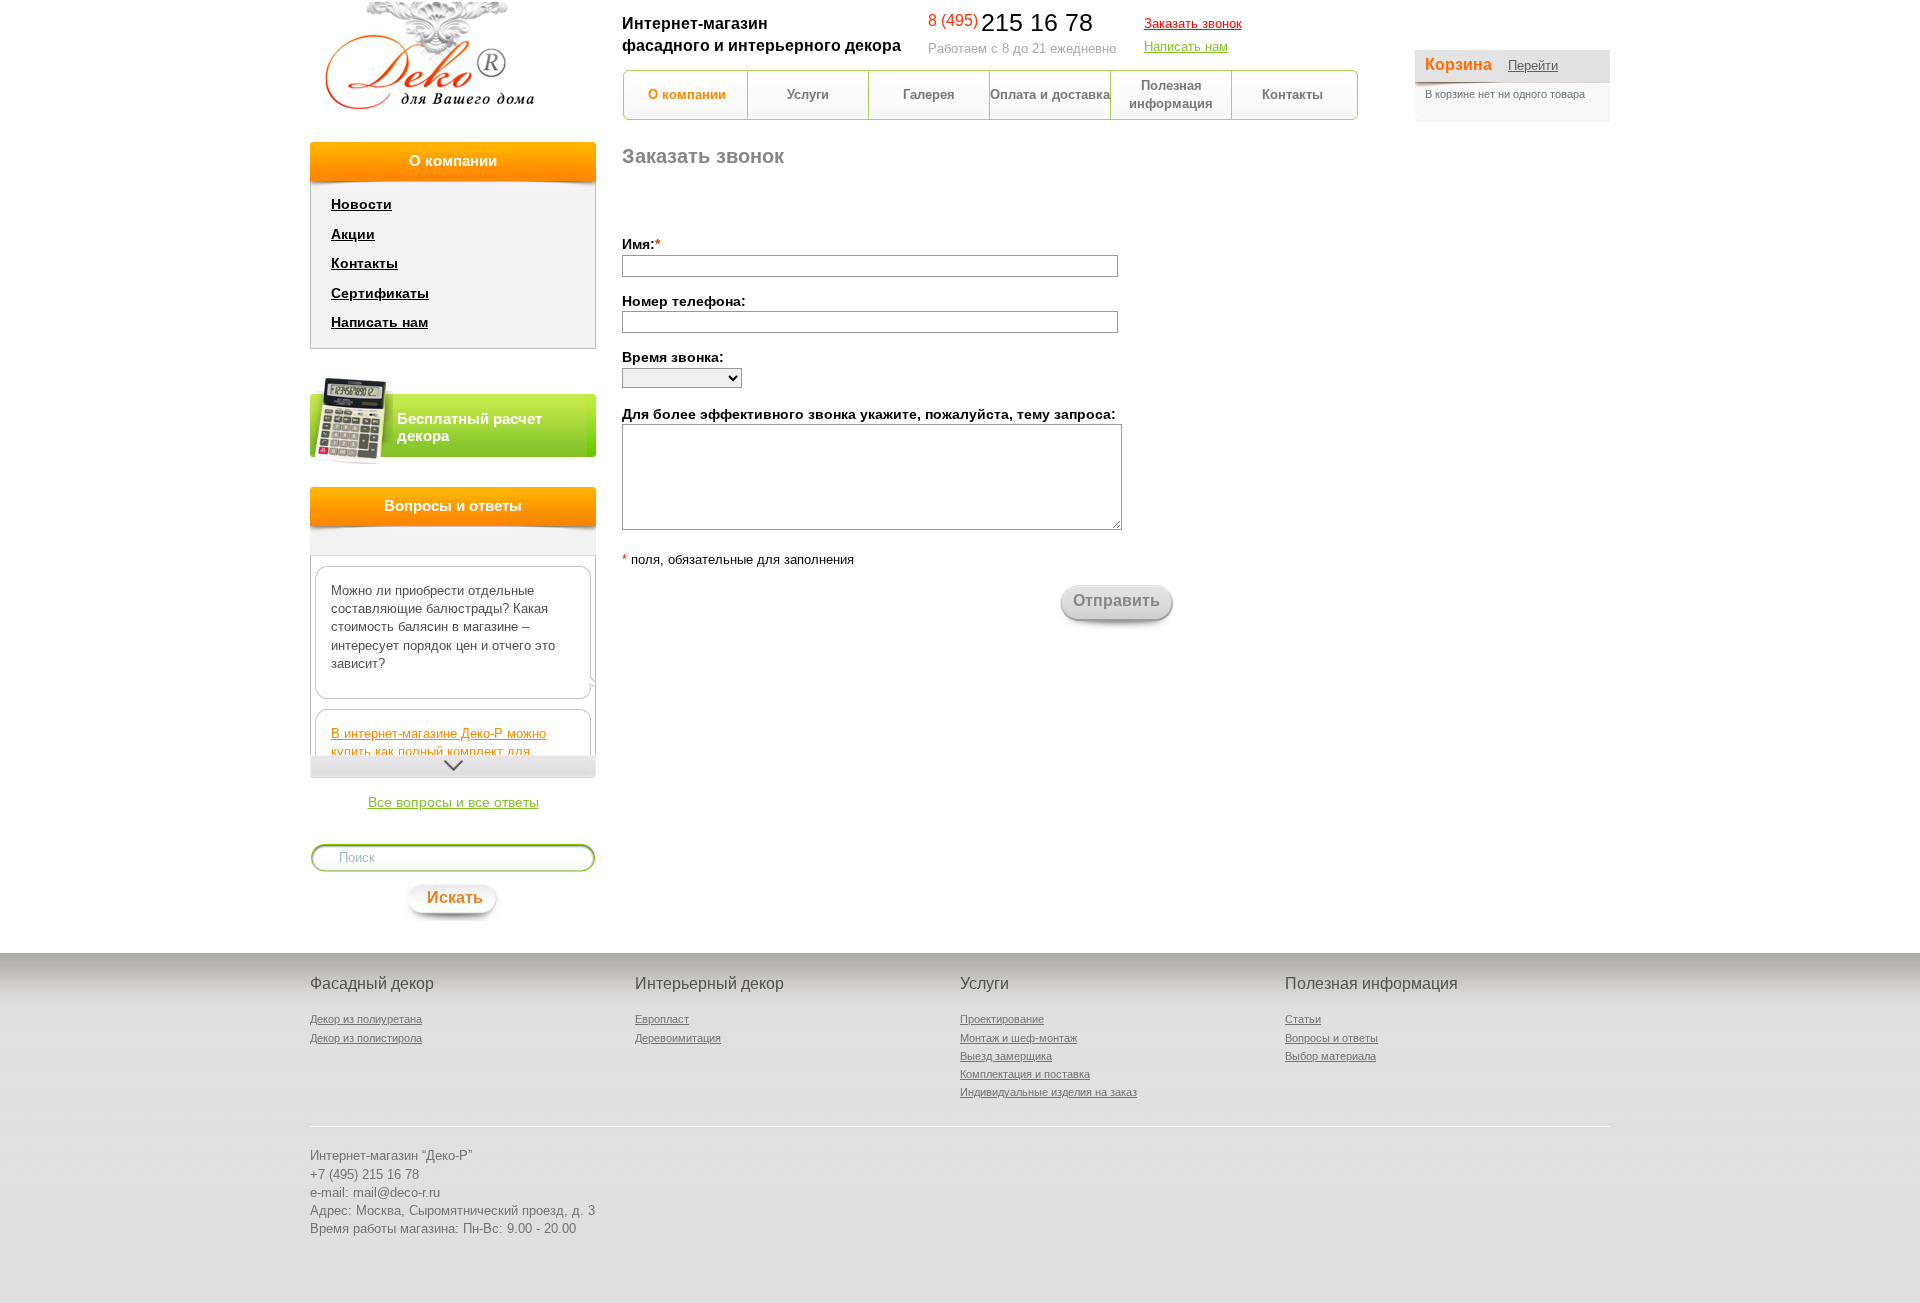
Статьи (1303, 1019)
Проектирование (1002, 1019)
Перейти (1533, 65)
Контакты (1292, 94)
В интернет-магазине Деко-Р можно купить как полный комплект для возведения (438, 751)
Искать (455, 897)
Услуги (808, 94)
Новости (361, 204)
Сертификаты (380, 293)
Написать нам (379, 322)
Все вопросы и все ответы (453, 802)
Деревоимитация (678, 1038)
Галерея (929, 94)
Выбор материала (1330, 1056)
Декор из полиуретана (366, 1019)
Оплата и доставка (1050, 94)
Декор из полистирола (366, 1038)
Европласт (662, 1019)
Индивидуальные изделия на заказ (1048, 1092)
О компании (687, 94)
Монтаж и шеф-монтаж (1018, 1038)
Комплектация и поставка (1025, 1074)
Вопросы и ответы (1331, 1038)
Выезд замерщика (1006, 1056)
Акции (353, 234)
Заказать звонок (1193, 23)
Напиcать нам (1186, 46)
